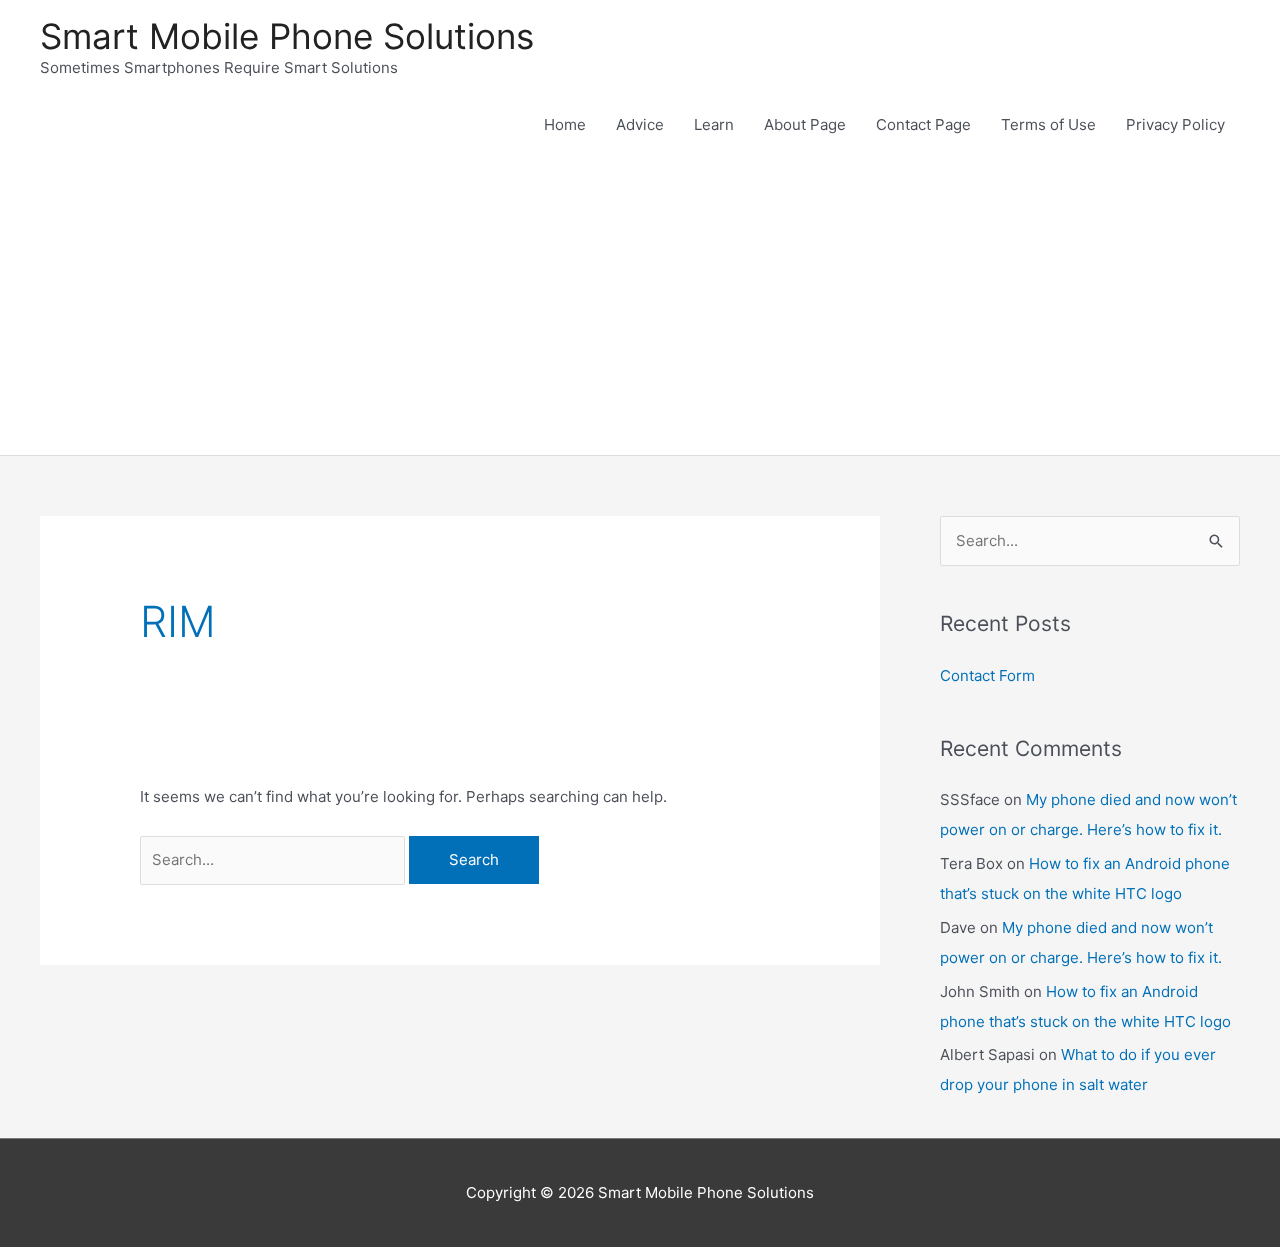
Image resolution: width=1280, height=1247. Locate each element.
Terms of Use (1048, 124)
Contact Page (923, 124)
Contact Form (987, 675)
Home (565, 124)
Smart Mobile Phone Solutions (287, 36)
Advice (640, 124)
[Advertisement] (640, 305)
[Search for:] (274, 859)
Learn (714, 124)
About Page (805, 124)
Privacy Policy (1175, 124)
